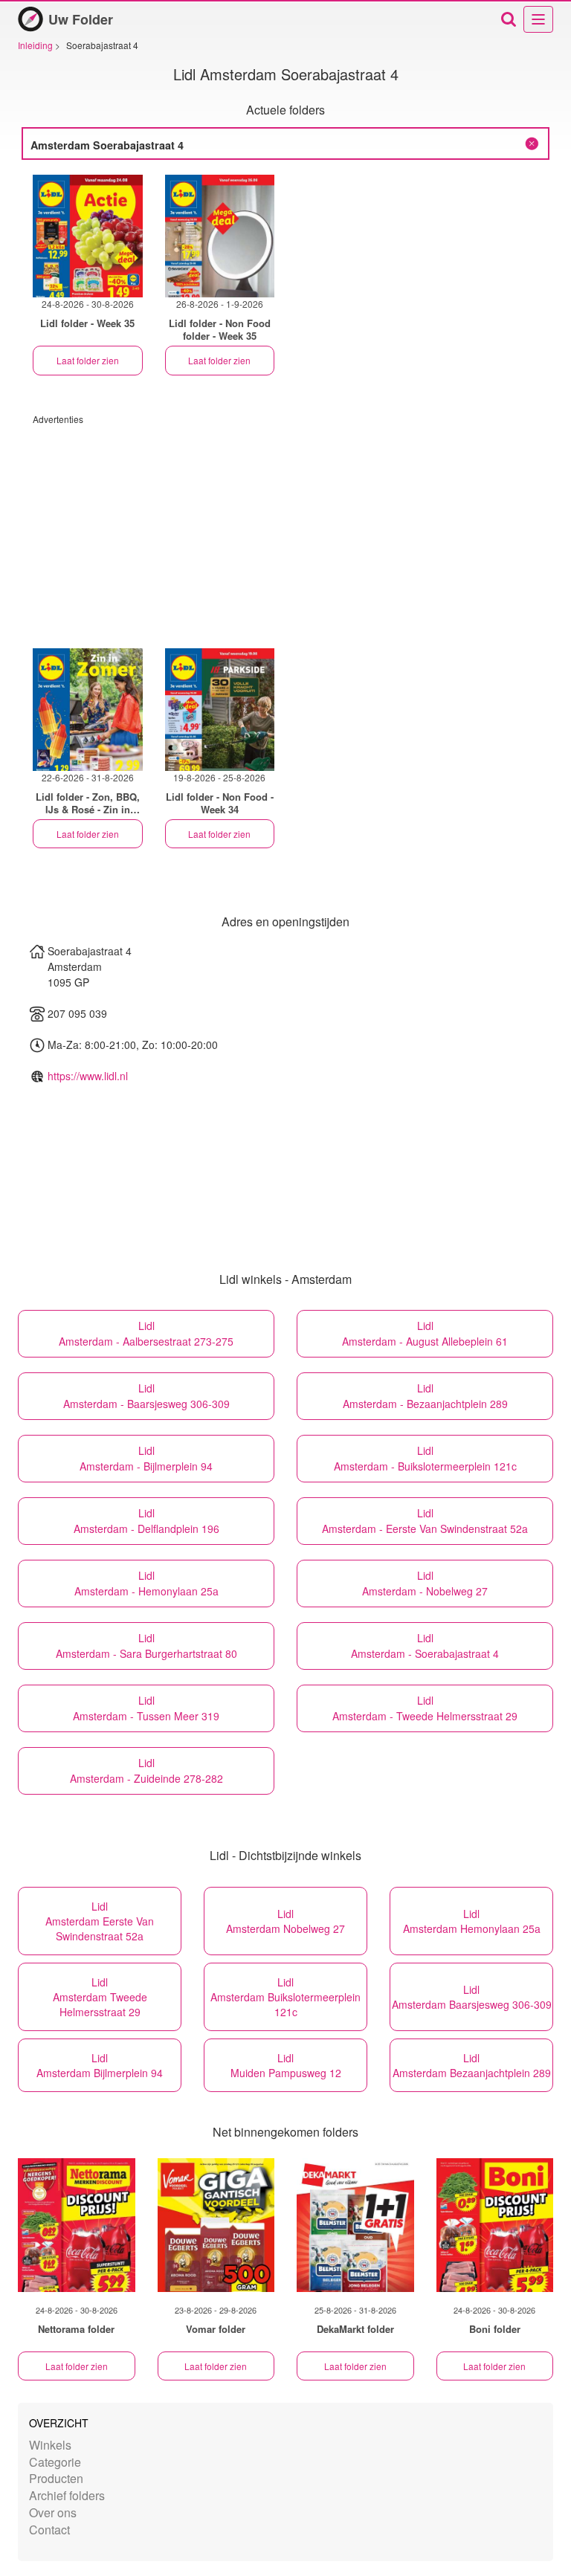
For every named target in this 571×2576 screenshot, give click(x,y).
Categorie (55, 2462)
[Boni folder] (495, 2225)
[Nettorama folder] (77, 2225)
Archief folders (67, 2495)
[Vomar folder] (216, 2225)
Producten (56, 2478)
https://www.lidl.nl (88, 1076)
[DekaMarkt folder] (355, 2225)
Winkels (50, 2445)
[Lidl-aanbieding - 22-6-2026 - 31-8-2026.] (88, 710)
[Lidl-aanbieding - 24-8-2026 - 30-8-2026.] (88, 236)
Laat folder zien (88, 360)
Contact (49, 2530)
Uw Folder (81, 19)
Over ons (53, 2512)
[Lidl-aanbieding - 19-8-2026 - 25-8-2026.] (220, 710)
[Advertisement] (285, 529)
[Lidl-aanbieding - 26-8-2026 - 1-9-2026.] (220, 236)
